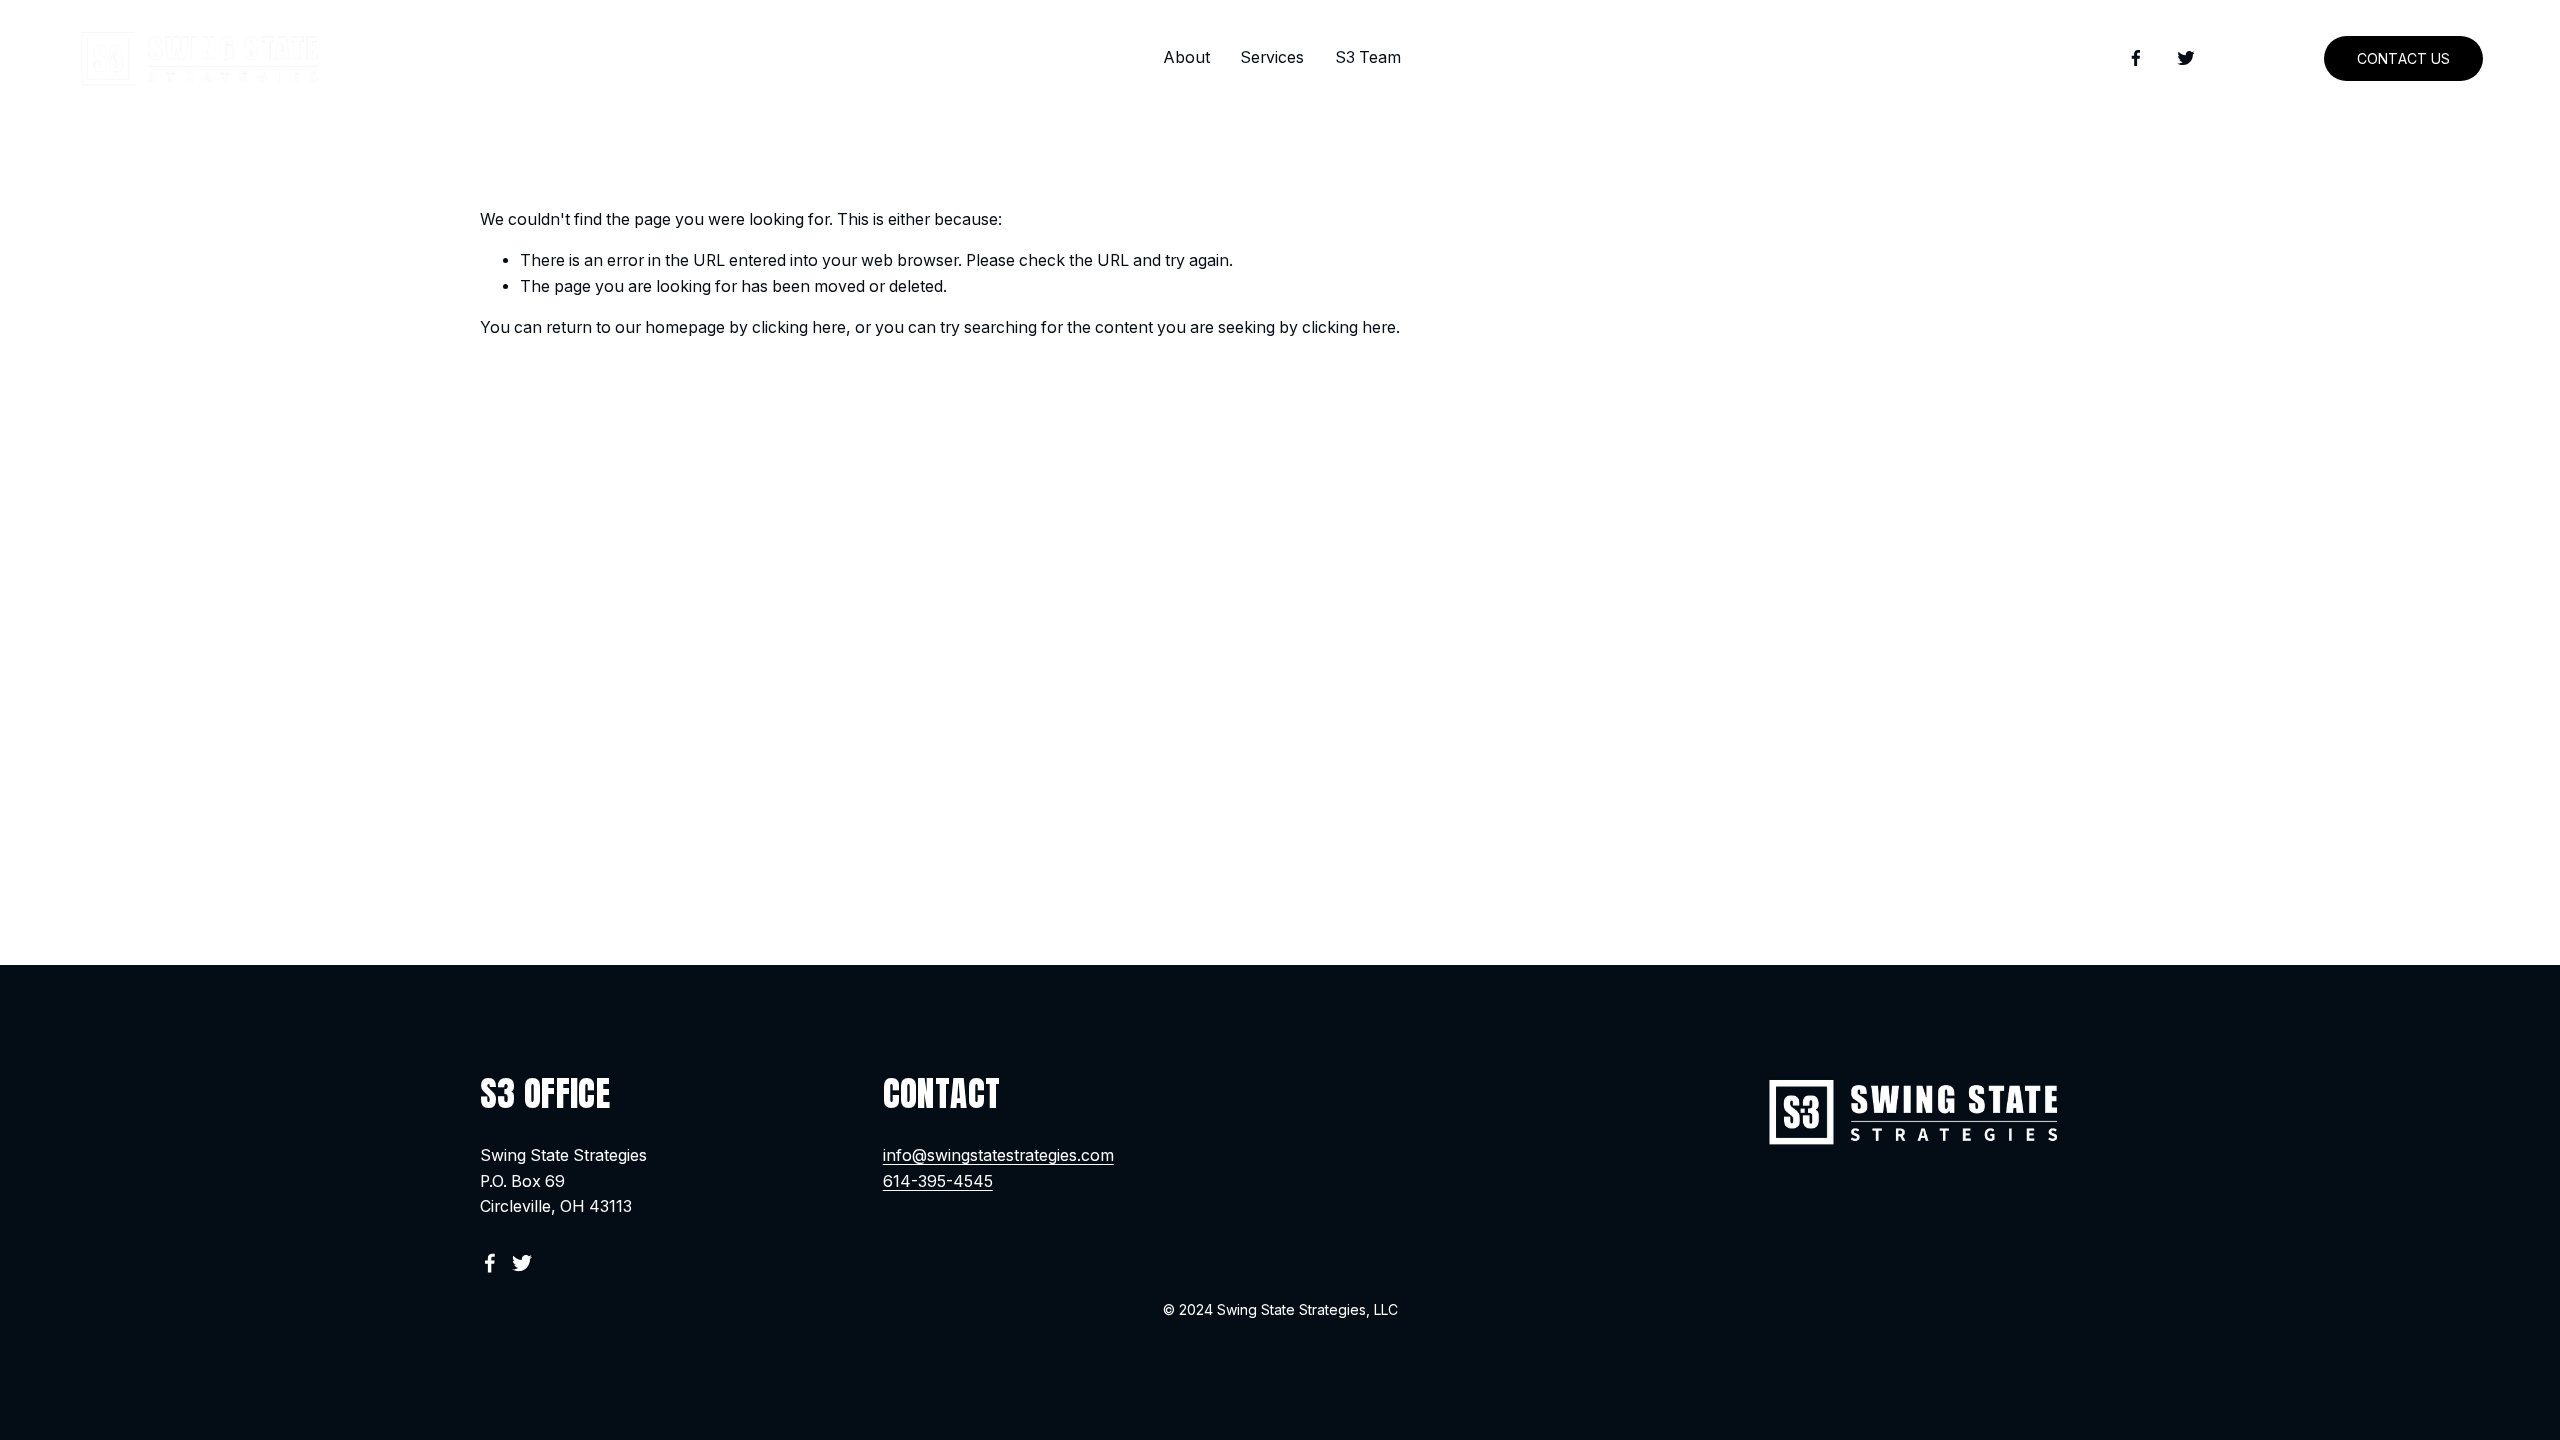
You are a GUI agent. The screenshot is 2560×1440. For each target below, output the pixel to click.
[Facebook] (2136, 58)
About (1186, 57)
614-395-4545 (938, 1181)
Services (1272, 57)
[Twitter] (2186, 58)
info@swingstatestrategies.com (998, 1155)
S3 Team (1368, 57)
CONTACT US (2403, 58)
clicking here (799, 327)
